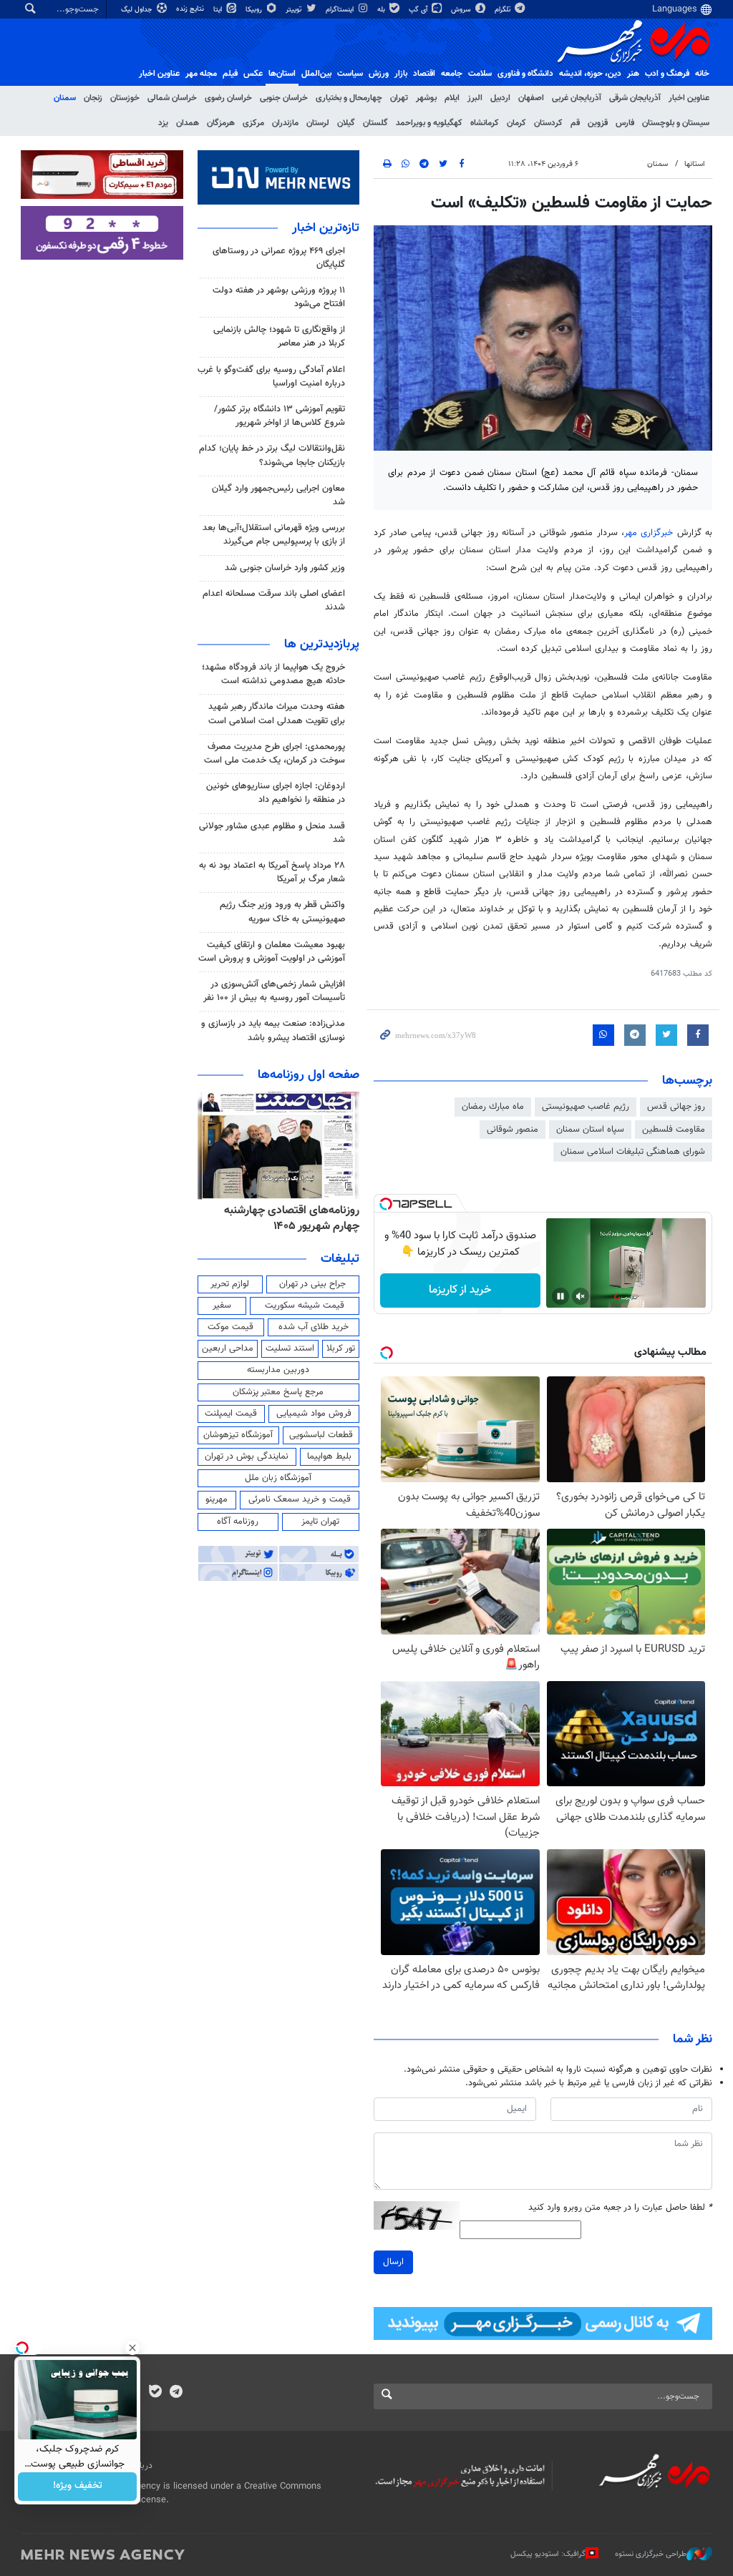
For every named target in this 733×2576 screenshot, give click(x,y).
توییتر (295, 10)
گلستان (375, 123)
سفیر (222, 1306)
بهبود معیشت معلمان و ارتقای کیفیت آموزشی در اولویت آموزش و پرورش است (272, 952)
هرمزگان (221, 123)
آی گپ (419, 10)
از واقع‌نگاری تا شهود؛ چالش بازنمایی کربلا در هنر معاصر (279, 337)
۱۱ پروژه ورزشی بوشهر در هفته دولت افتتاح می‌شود (279, 297)
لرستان (318, 123)
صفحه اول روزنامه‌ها (309, 1075)
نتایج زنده (191, 9)
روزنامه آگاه (238, 1522)
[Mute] (581, 1296)
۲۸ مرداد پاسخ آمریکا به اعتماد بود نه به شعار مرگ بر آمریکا (272, 872)
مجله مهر (201, 74)
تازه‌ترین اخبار (326, 228)
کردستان (548, 123)
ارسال (393, 2262)
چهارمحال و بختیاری (349, 98)
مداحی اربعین (228, 1348)
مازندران (285, 123)
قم (575, 123)
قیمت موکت (230, 1327)
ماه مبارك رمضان (493, 1107)
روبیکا (255, 10)
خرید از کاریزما (460, 1290)
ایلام (452, 98)
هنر (633, 74)
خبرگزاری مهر (649, 533)
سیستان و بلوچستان (676, 123)
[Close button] (132, 2348)
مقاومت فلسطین (674, 1130)
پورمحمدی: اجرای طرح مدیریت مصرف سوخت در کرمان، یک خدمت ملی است (275, 754)
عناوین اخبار (689, 98)
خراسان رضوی (228, 98)
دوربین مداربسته (278, 1370)
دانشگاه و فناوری (525, 74)
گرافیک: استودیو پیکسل (548, 2554)
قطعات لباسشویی (321, 1435)
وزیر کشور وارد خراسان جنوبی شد (285, 568)
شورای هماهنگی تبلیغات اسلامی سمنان (633, 1152)
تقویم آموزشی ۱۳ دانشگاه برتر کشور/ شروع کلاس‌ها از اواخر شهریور (280, 416)
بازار (401, 74)
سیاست (350, 74)
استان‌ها (282, 74)
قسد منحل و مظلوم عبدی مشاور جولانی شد (272, 833)
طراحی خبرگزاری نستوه (651, 2554)
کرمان (516, 123)
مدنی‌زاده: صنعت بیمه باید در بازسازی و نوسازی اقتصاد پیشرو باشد (273, 1030)
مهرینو (217, 1499)
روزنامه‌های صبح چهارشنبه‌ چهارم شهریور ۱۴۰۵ (287, 1219)
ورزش (379, 74)
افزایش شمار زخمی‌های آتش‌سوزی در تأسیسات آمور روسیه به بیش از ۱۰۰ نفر (274, 991)
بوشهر (426, 98)
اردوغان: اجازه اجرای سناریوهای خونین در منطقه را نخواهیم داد (276, 793)
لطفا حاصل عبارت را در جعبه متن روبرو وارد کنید (620, 2208)
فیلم (230, 74)
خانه (702, 74)
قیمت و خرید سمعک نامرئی (300, 1499)
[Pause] (560, 1296)
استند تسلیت (290, 1348)
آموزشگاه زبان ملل (278, 1478)
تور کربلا (341, 1348)
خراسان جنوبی (284, 98)
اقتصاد (424, 74)
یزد (163, 123)
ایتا (219, 10)
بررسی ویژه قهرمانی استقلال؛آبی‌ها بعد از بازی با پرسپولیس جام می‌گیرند (274, 535)
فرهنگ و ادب (667, 74)
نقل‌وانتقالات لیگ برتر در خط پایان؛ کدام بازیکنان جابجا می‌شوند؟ (272, 455)
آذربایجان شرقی (635, 98)
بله (382, 10)
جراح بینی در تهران (312, 1284)
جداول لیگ (138, 10)
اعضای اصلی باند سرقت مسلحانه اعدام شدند (274, 601)
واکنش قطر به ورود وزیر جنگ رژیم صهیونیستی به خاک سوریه (282, 912)
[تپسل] (386, 1204)
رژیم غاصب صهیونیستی (586, 1107)
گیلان (346, 123)
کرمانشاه (485, 123)
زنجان (93, 98)
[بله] (155, 2393)
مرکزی (253, 123)
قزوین (598, 123)
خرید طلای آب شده (314, 1327)
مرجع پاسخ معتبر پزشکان (278, 1392)
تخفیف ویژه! (78, 2487)
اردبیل (500, 98)
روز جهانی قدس (676, 1107)
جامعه (452, 74)
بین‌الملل (316, 74)
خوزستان (125, 98)
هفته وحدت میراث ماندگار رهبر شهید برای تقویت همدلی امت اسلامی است (277, 714)
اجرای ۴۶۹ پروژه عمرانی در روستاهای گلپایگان (279, 258)
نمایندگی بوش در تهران (247, 1456)
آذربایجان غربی (577, 98)
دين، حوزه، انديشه (590, 74)
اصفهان (531, 98)
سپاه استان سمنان (590, 1130)
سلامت (480, 74)
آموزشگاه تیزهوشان (238, 1435)
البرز (475, 98)
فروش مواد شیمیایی (314, 1414)
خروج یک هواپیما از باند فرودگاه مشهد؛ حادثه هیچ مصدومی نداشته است (273, 674)
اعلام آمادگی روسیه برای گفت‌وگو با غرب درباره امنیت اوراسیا (271, 377)
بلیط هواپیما (329, 1456)
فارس (625, 123)
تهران (399, 98)
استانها (695, 164)
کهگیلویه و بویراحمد (429, 123)
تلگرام (504, 10)
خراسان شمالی (172, 98)
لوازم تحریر (230, 1284)
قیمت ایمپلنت (231, 1414)
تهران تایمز (320, 1522)
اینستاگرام (341, 10)
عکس (253, 74)
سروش (462, 10)
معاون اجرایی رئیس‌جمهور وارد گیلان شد (278, 495)
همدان (188, 123)
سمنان (65, 98)
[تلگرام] (176, 2393)
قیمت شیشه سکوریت (305, 1306)
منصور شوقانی (513, 1130)
